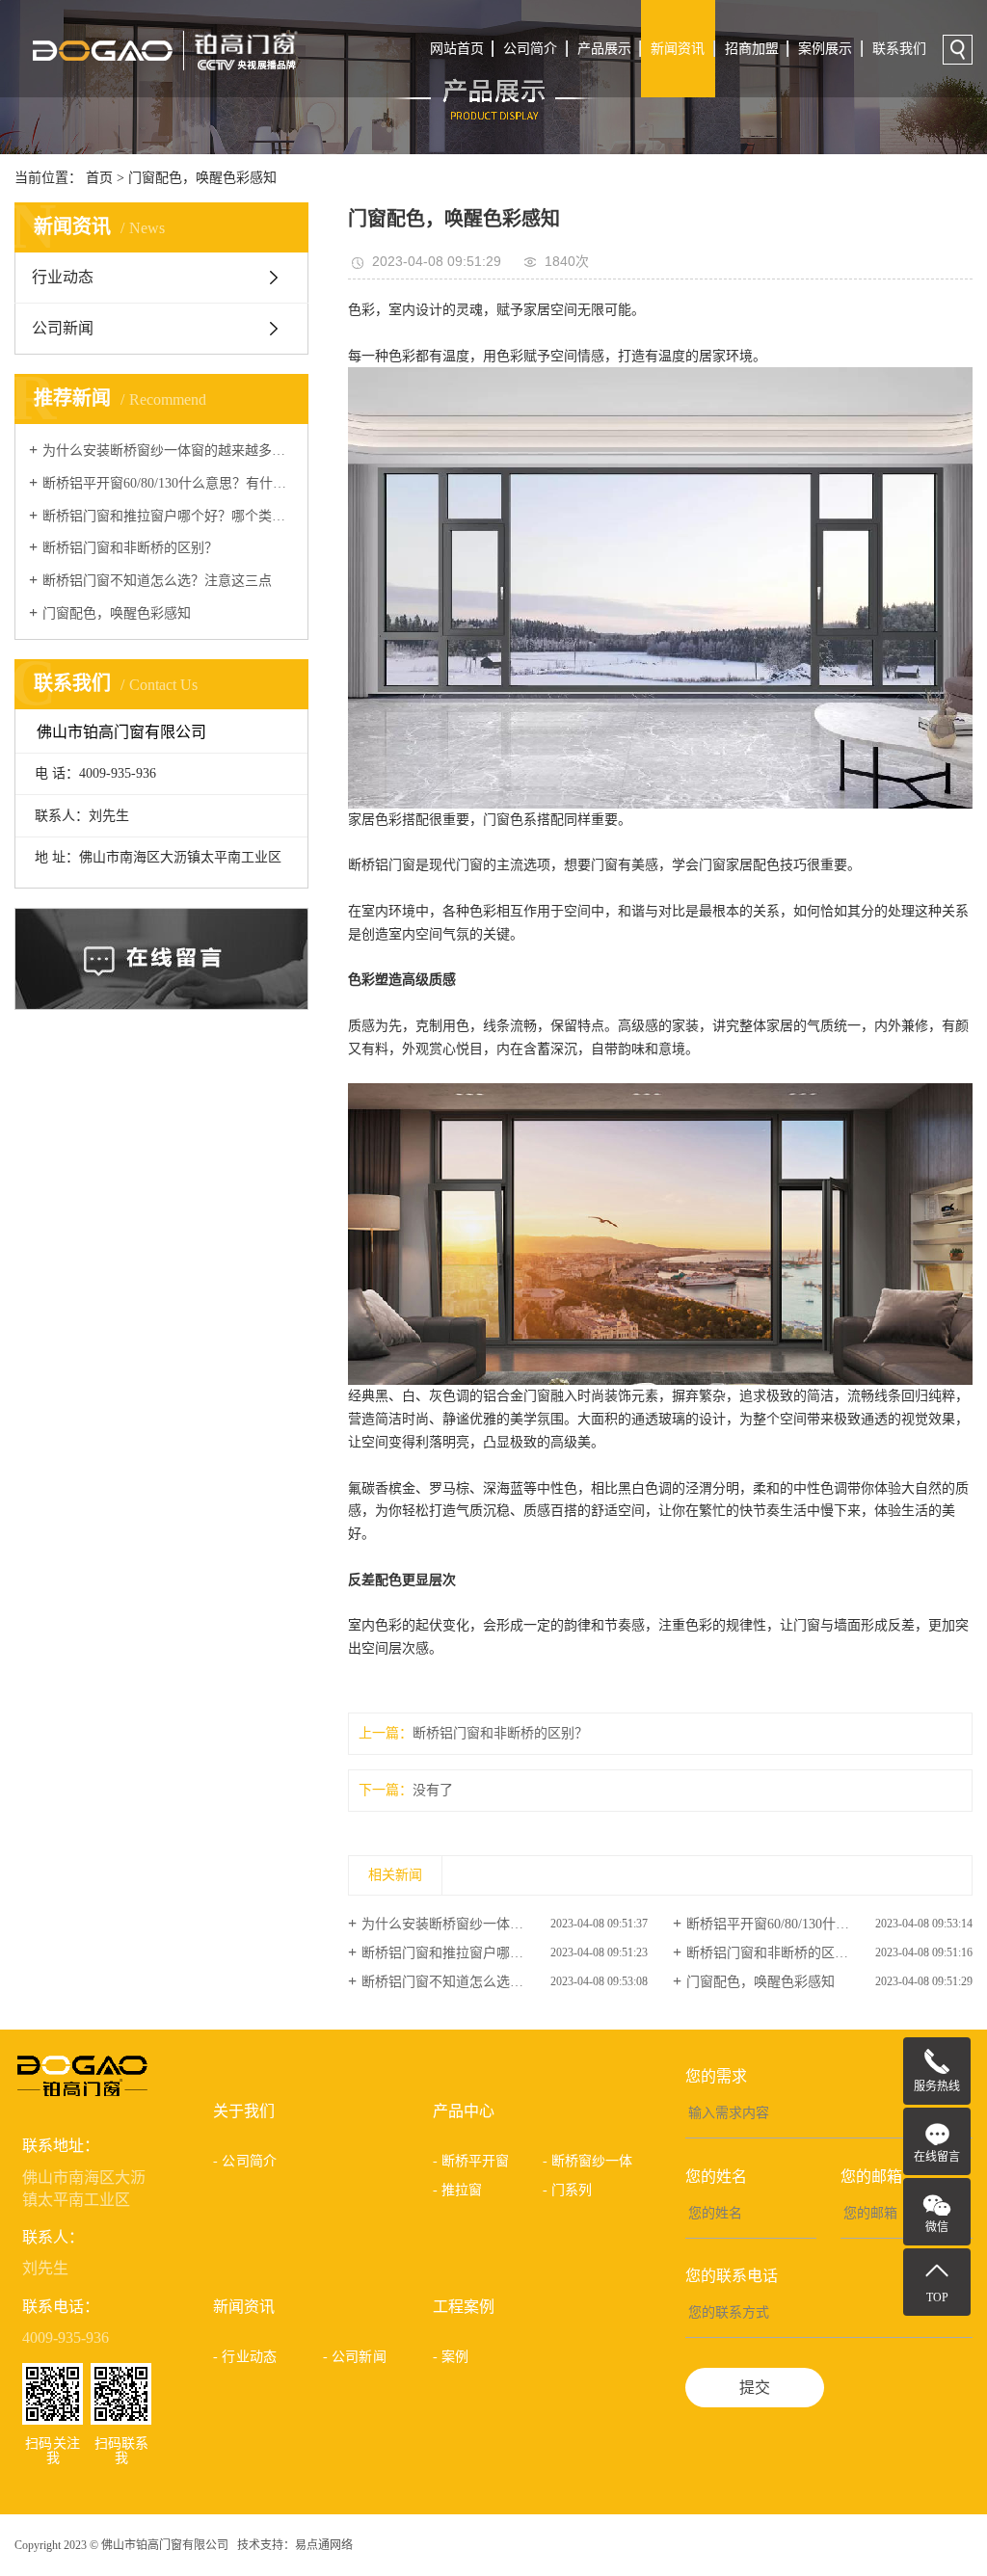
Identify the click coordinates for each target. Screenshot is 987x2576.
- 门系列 (568, 2190)
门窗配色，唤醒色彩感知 (202, 178)
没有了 (433, 1790)
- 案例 (451, 2357)
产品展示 (604, 49)
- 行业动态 (245, 2357)
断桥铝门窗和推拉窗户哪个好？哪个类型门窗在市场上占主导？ (168, 516)
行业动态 (63, 277)
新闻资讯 (678, 49)
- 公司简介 (245, 2161)
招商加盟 (752, 49)
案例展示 (825, 49)
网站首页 (457, 49)
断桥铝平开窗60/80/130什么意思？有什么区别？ (168, 483)
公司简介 (530, 49)
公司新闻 (63, 328)
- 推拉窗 (458, 2190)
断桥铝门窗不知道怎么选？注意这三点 (157, 581)
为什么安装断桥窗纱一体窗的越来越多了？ (168, 451)
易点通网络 (324, 2545)
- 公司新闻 (355, 2357)
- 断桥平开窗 (471, 2161)
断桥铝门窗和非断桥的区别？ (130, 548)
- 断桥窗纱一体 (588, 2161)
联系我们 (899, 49)
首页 (99, 178)
